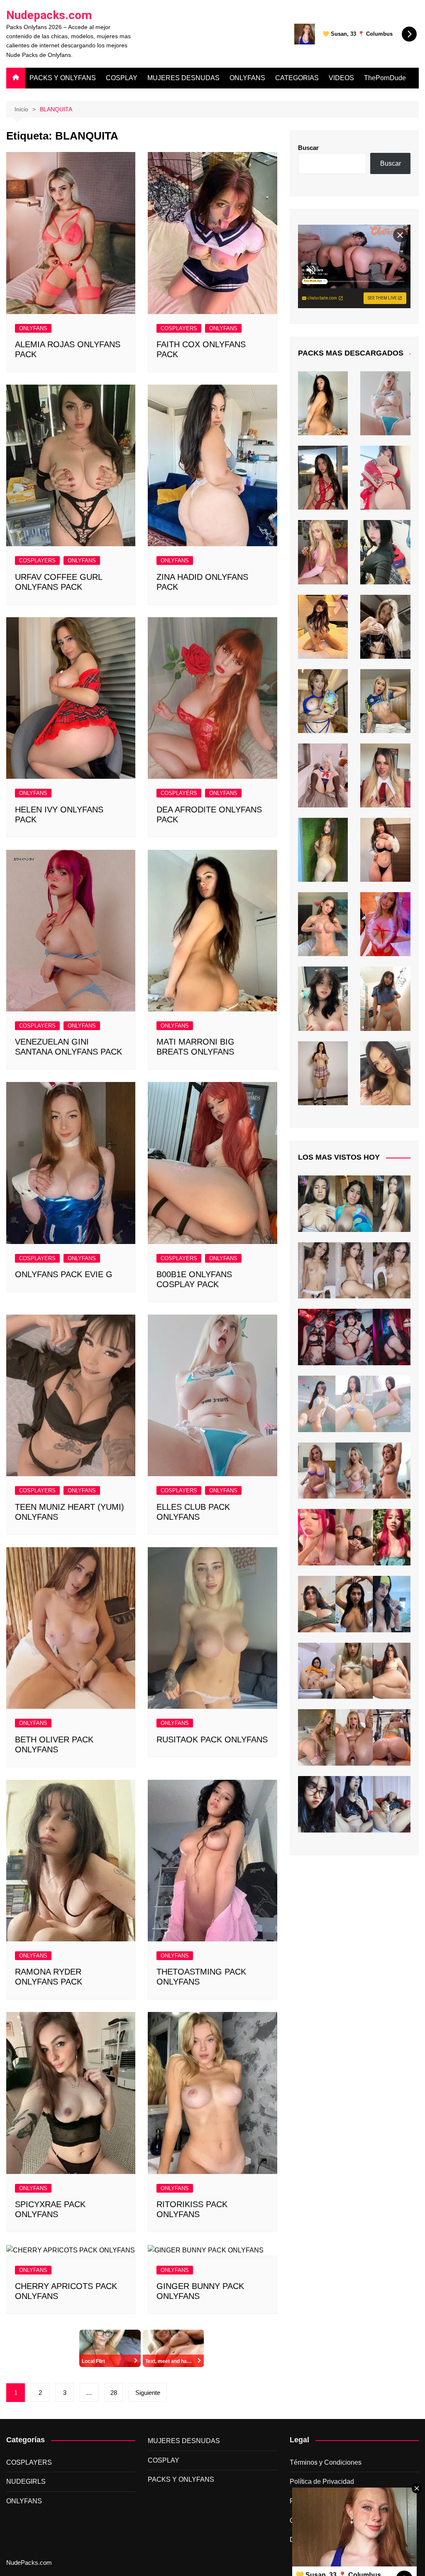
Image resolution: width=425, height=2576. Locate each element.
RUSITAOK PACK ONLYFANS (212, 1739)
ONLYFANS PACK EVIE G (64, 1274)
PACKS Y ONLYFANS (63, 78)
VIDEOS (341, 78)
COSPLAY (122, 78)
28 (114, 2393)
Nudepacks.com (49, 15)
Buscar (308, 148)
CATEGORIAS (297, 78)
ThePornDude (385, 78)
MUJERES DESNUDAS (183, 78)
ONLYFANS (247, 78)
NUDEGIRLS (26, 2482)
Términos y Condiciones (326, 2462)
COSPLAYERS (179, 328)
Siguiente (148, 2393)
